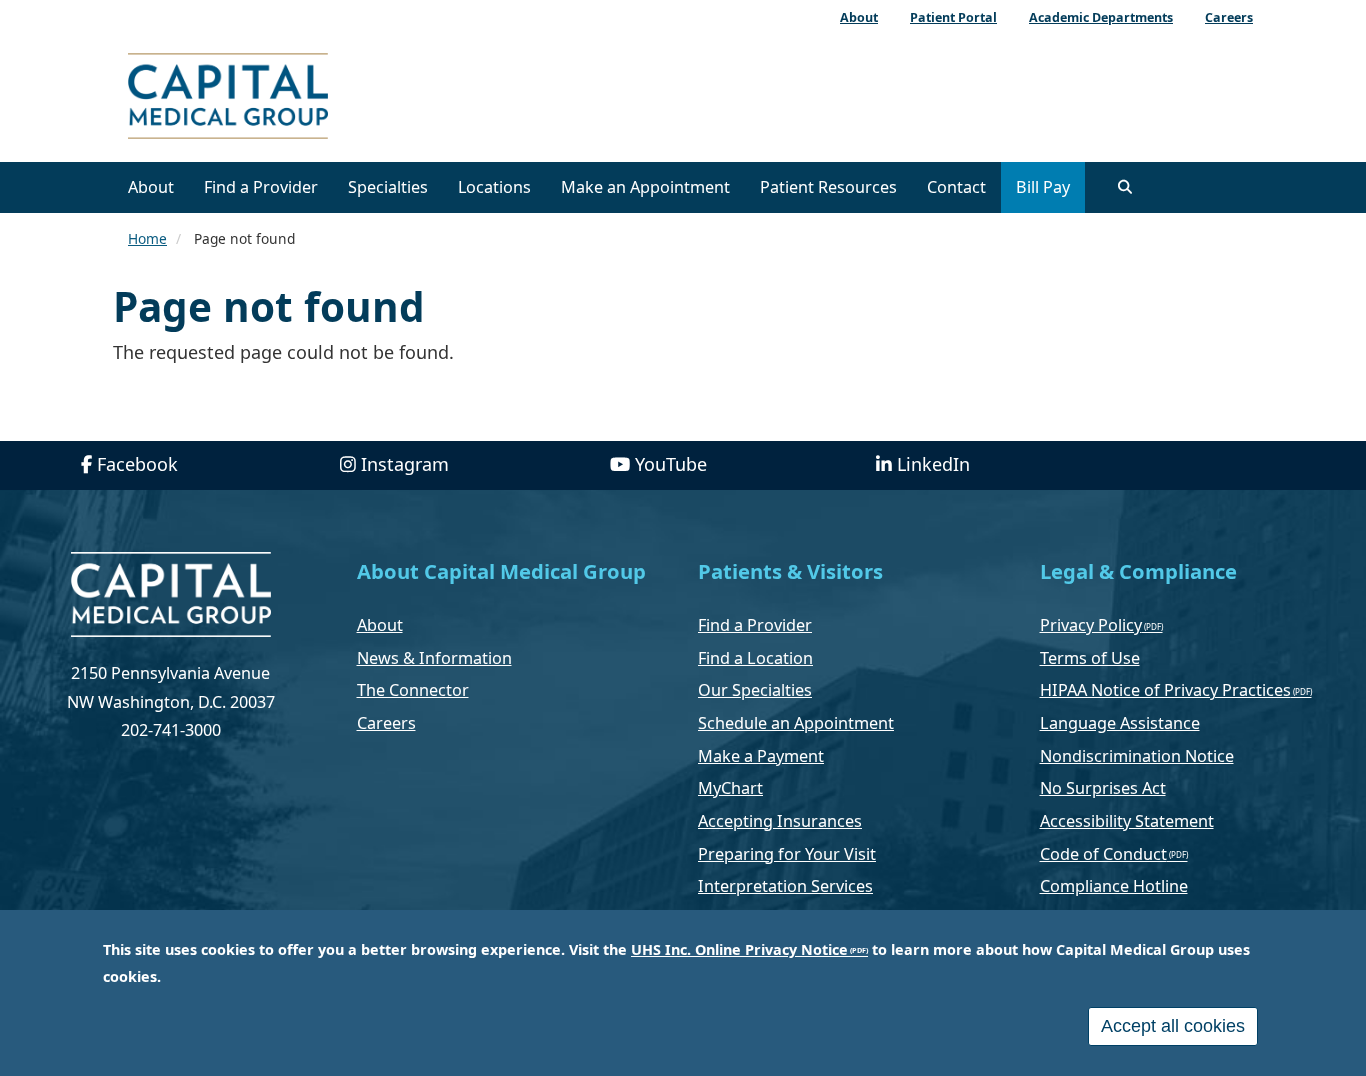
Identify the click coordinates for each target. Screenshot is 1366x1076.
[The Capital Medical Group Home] (318, 98)
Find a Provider (261, 187)
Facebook (137, 464)
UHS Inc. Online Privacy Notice (739, 949)
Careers (386, 723)
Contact (956, 187)
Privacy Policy (1091, 625)
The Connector (413, 690)
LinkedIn (933, 464)
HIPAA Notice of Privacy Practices (1165, 690)
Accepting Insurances (780, 821)
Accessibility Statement (1127, 821)
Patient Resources (828, 187)
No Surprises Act (1103, 788)
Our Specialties (755, 690)
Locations (494, 187)
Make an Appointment (645, 187)
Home (147, 238)
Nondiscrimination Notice (1137, 756)
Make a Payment (761, 756)
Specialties (388, 187)
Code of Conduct (1103, 854)
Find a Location (755, 658)
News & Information (434, 658)
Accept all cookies (1173, 1026)
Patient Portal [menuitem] (953, 17)
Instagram (405, 464)
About (151, 187)
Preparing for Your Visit (787, 854)
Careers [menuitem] (1229, 17)
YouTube (671, 464)
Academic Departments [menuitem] (1101, 17)
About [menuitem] (859, 17)
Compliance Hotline (1114, 886)
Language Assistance (1120, 723)
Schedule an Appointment (796, 723)
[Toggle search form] (1125, 187)
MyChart (730, 788)
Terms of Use (1090, 658)
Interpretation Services (785, 886)
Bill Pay (1043, 187)
